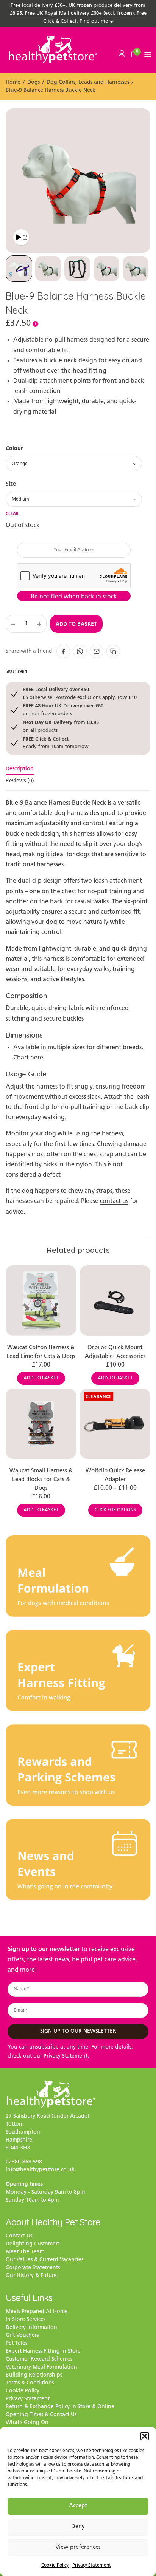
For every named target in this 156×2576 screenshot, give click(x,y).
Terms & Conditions (30, 2383)
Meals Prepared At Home (37, 2312)
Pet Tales (16, 2343)
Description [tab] (20, 769)
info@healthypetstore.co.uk (40, 2170)
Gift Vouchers (22, 2336)
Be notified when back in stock (74, 597)
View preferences (78, 2547)
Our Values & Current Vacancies (44, 2260)
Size (11, 484)
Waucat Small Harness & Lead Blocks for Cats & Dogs (41, 1480)
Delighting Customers (33, 2244)
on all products (61, 726)
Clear (12, 513)
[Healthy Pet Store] (53, 49)
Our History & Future (31, 2276)
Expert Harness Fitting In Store (43, 2351)
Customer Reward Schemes (39, 2359)
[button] (145, 2436)
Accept (78, 2506)
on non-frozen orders (63, 709)
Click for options (115, 1510)
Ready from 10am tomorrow (56, 743)
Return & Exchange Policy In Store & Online (60, 2407)
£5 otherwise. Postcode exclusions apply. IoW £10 (80, 693)
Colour (14, 448)
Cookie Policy (55, 2565)
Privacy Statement (92, 2565)
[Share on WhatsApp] (80, 651)
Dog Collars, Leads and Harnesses (88, 83)
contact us (114, 1201)
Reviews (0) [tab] (20, 781)
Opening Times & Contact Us (41, 2415)
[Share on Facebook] (63, 651)
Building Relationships (34, 2375)
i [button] (35, 324)
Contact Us (19, 2236)
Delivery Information (31, 2328)
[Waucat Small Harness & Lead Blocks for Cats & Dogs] (41, 1424)
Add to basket (76, 624)
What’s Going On (27, 2423)
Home (13, 83)
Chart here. (29, 1058)
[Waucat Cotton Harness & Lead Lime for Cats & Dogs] (41, 1300)
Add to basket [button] (41, 1378)
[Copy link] (113, 651)
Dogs (34, 83)
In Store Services (26, 2320)
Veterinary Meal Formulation (41, 2367)
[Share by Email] (97, 651)
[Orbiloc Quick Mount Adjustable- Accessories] (115, 1300)
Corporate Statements (33, 2268)
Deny (78, 2527)
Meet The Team (25, 2252)
